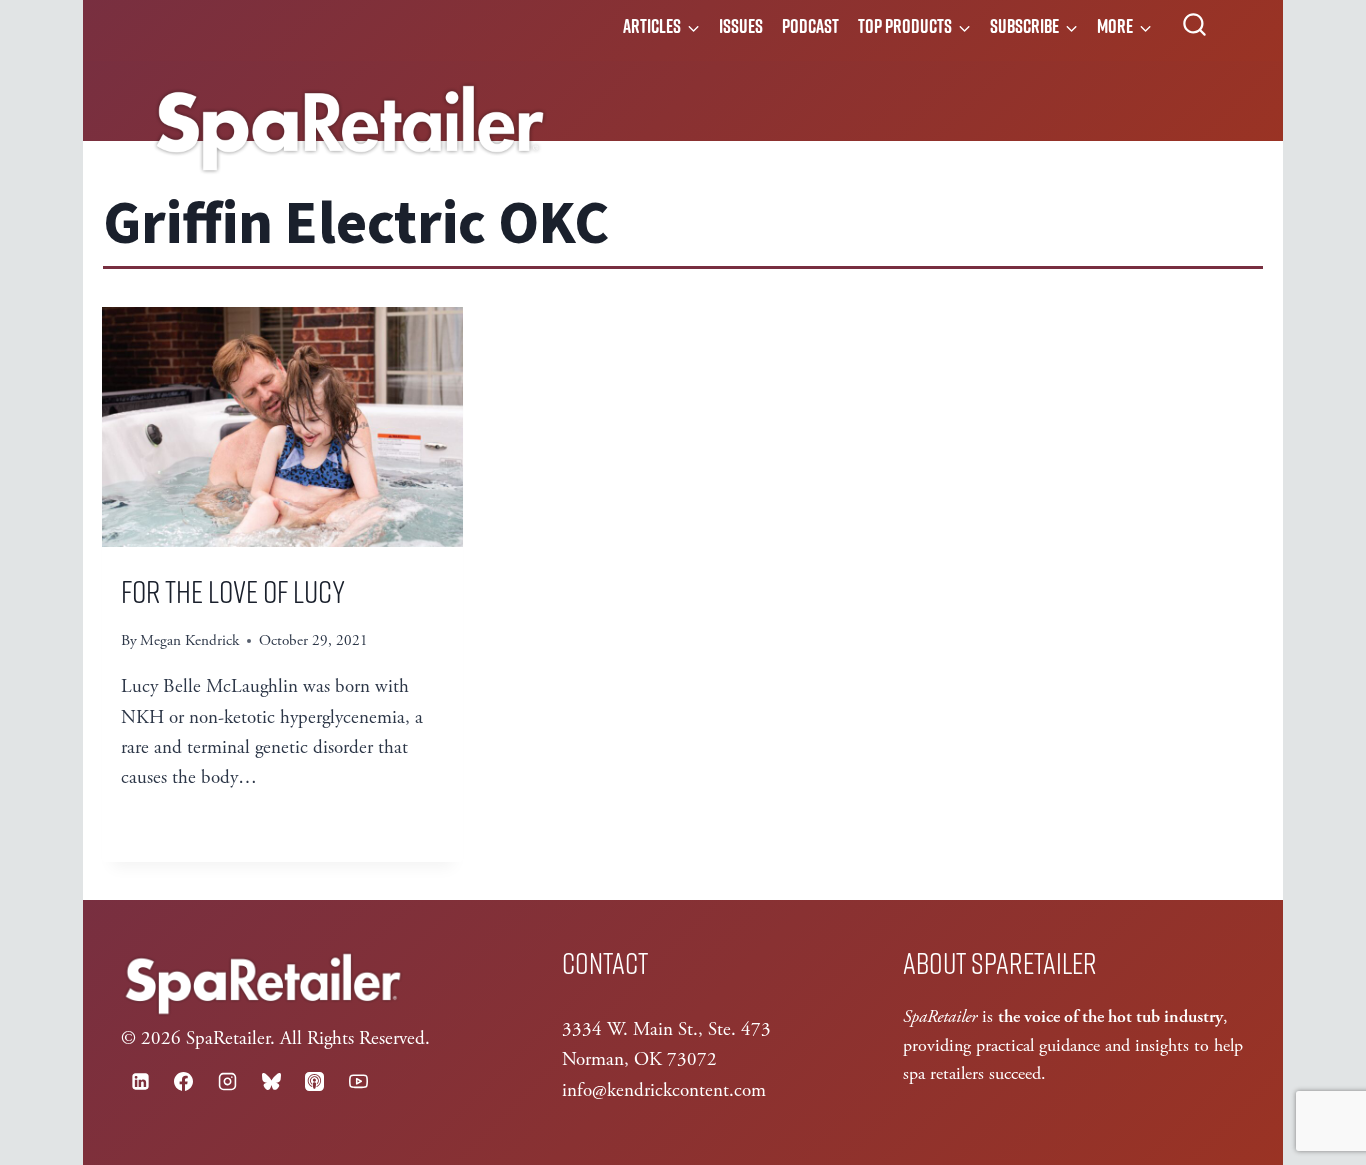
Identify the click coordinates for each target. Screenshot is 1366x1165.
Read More (181, 828)
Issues (741, 26)
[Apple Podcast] (315, 1081)
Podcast (810, 26)
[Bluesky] (271, 1081)
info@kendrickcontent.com (664, 1091)
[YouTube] (358, 1081)
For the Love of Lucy (233, 590)
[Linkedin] (140, 1081)
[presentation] (282, 427)
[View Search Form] (1194, 25)
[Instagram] (227, 1081)
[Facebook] (184, 1081)
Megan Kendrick (189, 640)
